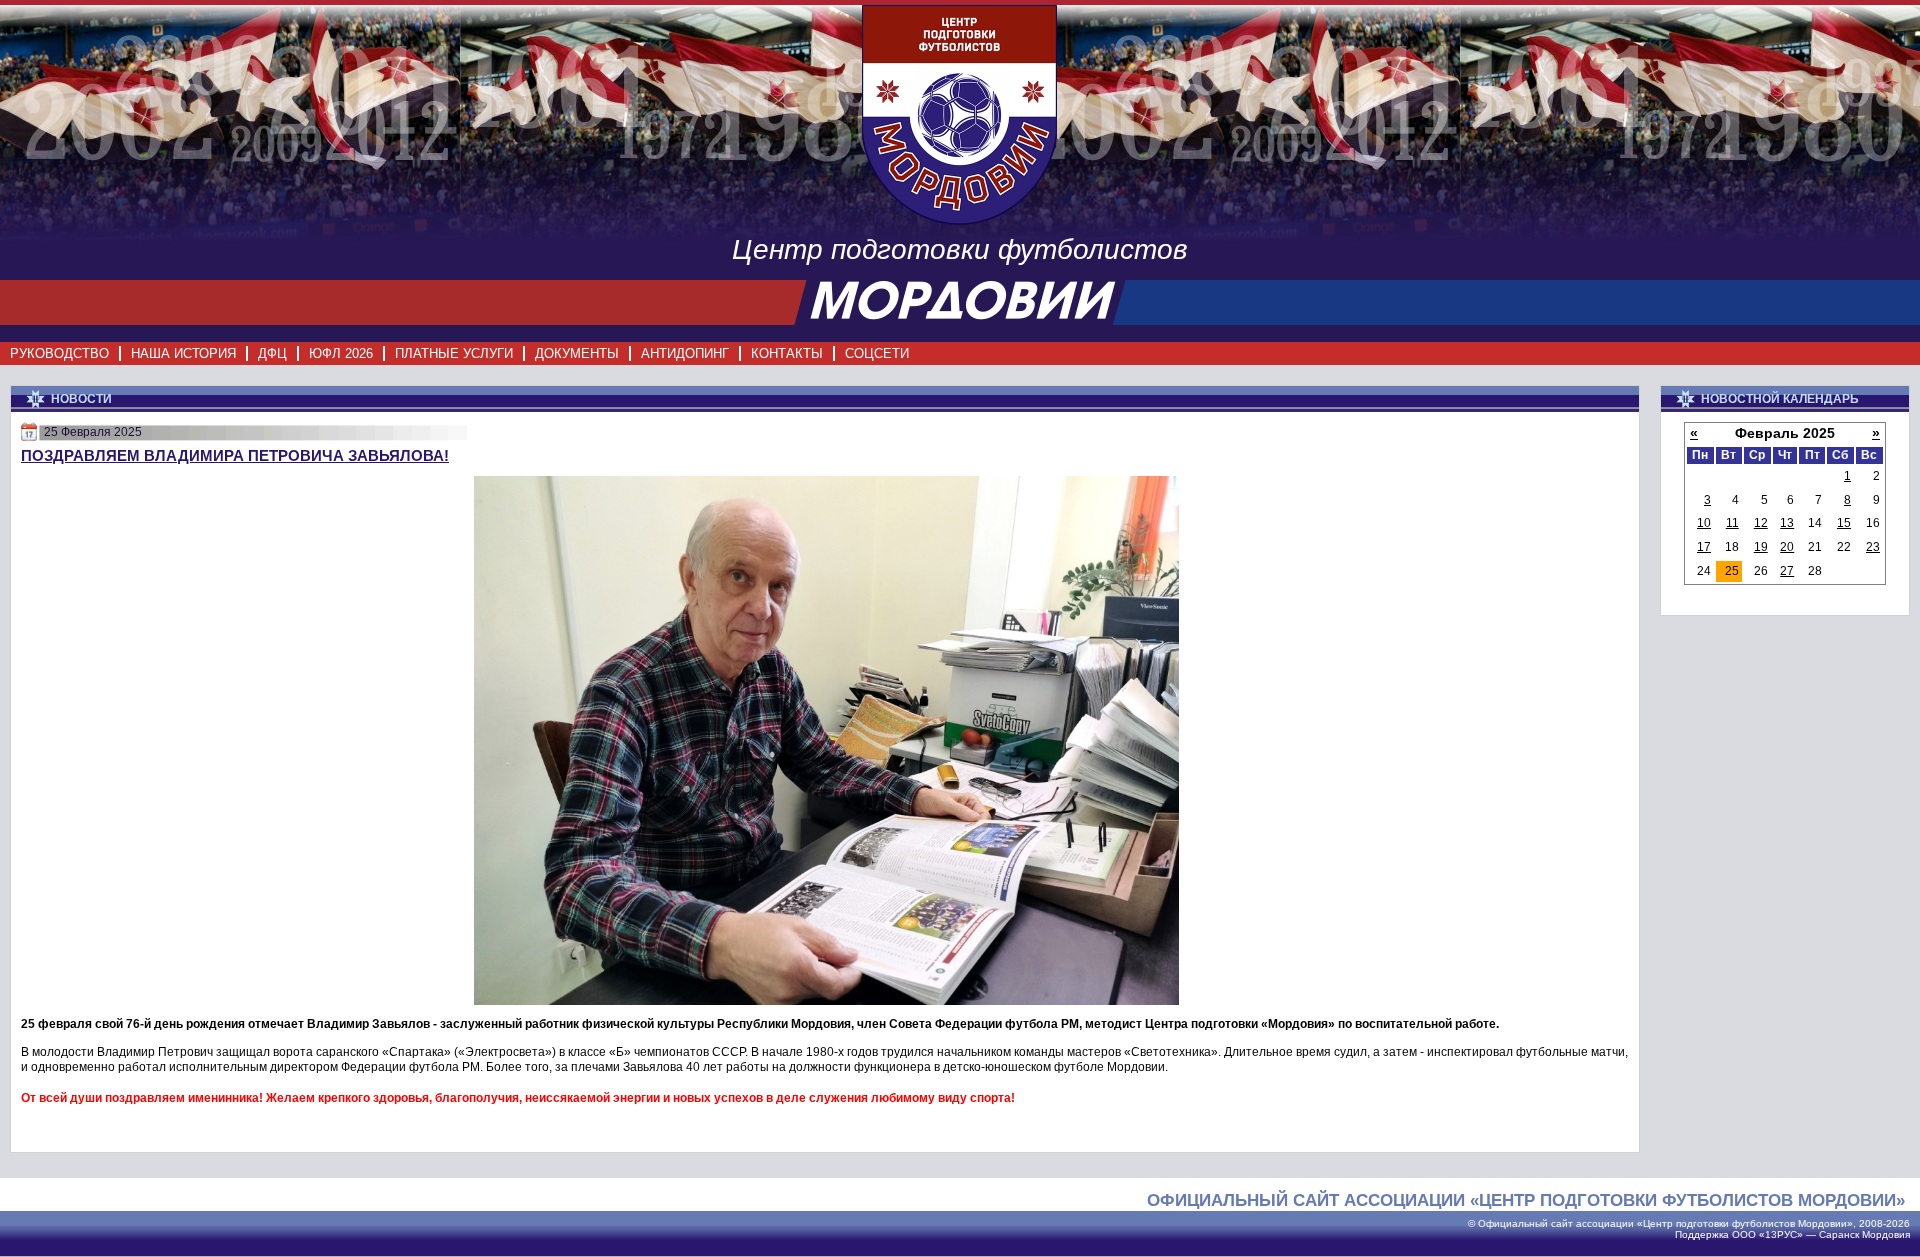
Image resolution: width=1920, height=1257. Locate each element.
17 (1704, 547)
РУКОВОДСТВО (59, 353)
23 (1873, 547)
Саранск (1839, 1234)
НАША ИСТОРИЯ (183, 353)
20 (1787, 547)
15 (1844, 523)
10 (1704, 523)
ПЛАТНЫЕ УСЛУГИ (454, 353)
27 (1787, 571)
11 (1732, 523)
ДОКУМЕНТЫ (577, 353)
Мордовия (1886, 1234)
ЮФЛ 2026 (341, 353)
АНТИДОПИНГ (685, 353)
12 (1761, 523)
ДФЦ (272, 353)
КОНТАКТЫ (787, 353)
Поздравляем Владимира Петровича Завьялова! (235, 455)
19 (1761, 547)
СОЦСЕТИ (877, 353)
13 (1787, 523)
